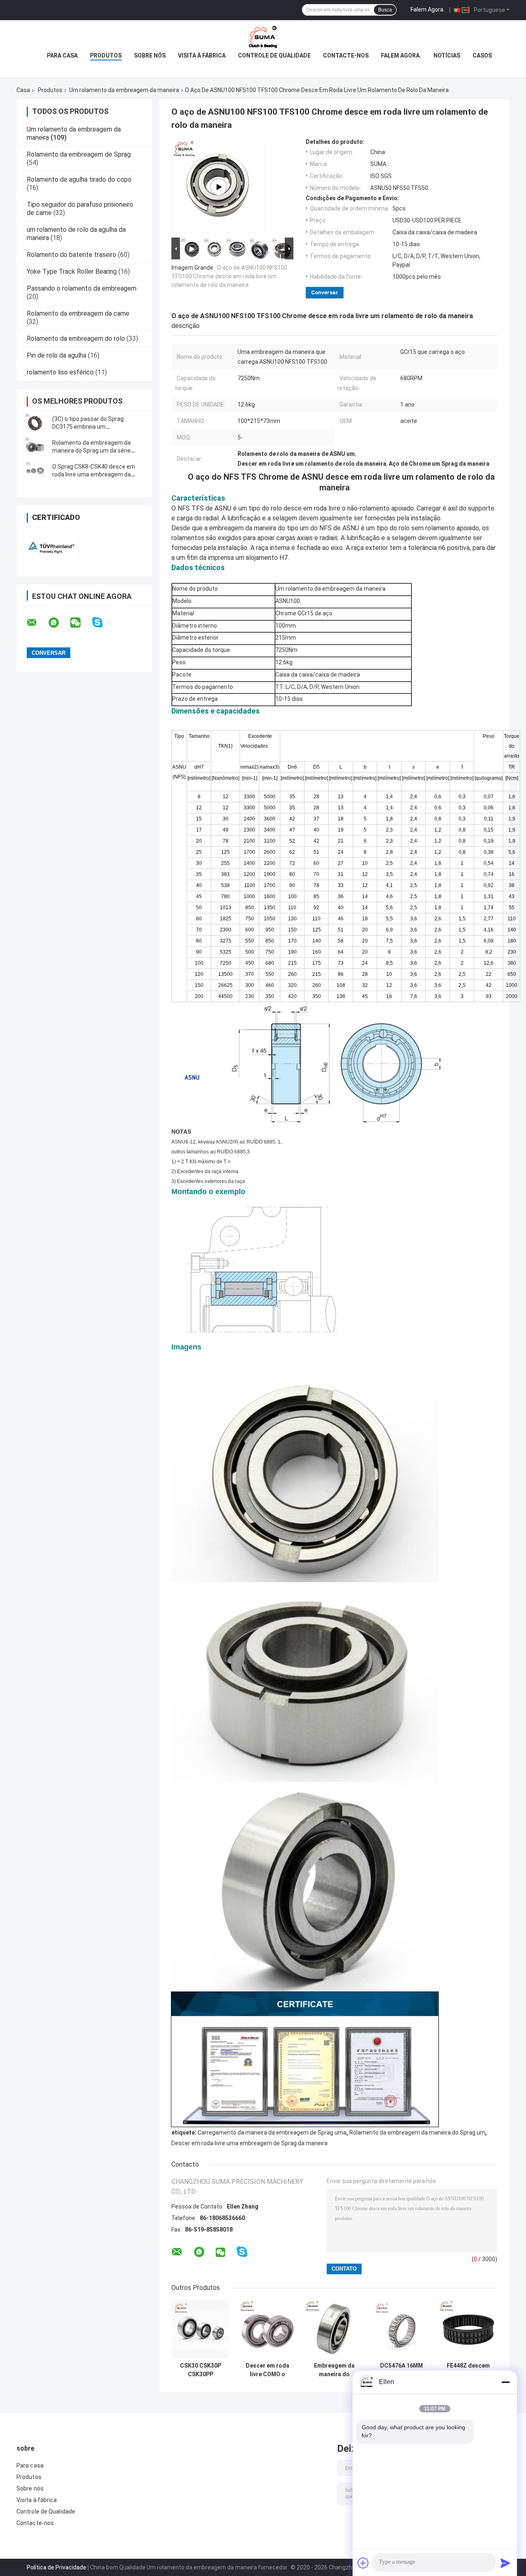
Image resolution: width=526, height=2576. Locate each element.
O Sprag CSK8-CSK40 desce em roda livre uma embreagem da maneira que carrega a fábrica (94, 474)
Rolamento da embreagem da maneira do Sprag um (417, 2132)
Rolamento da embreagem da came (78, 313)
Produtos (106, 55)
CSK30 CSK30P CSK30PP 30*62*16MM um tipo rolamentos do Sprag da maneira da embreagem (201, 2370)
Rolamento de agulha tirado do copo (79, 179)
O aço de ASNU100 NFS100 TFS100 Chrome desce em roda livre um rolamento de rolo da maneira (229, 276)
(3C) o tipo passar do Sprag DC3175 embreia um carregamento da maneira (88, 427)
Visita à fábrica (202, 55)
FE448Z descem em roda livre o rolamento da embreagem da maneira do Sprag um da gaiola (468, 2370)
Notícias (447, 55)
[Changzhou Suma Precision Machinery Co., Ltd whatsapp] (59, 623)
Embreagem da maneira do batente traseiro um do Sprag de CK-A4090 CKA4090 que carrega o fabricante (335, 2370)
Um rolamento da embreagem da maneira (124, 90)
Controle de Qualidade (274, 55)
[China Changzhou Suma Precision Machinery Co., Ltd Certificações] (50, 546)
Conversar (325, 292)
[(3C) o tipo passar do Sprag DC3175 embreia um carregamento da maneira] (35, 423)
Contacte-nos (346, 55)
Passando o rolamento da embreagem (82, 288)
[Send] (505, 2563)
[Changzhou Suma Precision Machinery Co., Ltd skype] (103, 623)
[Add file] (363, 2563)
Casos (482, 55)
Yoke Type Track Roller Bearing (72, 271)
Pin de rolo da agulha (57, 355)
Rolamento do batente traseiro (72, 255)
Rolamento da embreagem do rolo (76, 338)
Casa (23, 90)
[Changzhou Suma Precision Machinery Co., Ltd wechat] (81, 623)
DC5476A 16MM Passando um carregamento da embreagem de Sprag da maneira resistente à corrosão (401, 2370)
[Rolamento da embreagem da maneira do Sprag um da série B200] (35, 447)
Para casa (62, 55)
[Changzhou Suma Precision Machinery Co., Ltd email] (37, 623)
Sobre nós (150, 55)
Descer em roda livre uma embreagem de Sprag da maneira (249, 2143)
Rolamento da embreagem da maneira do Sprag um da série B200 (91, 451)
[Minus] (505, 2382)
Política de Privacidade (57, 2567)
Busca (385, 10)
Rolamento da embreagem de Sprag (79, 154)
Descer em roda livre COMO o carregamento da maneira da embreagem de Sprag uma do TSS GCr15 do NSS (268, 2370)
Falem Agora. (428, 9)
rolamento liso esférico (60, 372)
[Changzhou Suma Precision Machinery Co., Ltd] (263, 37)
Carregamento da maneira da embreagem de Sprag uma (272, 2132)
